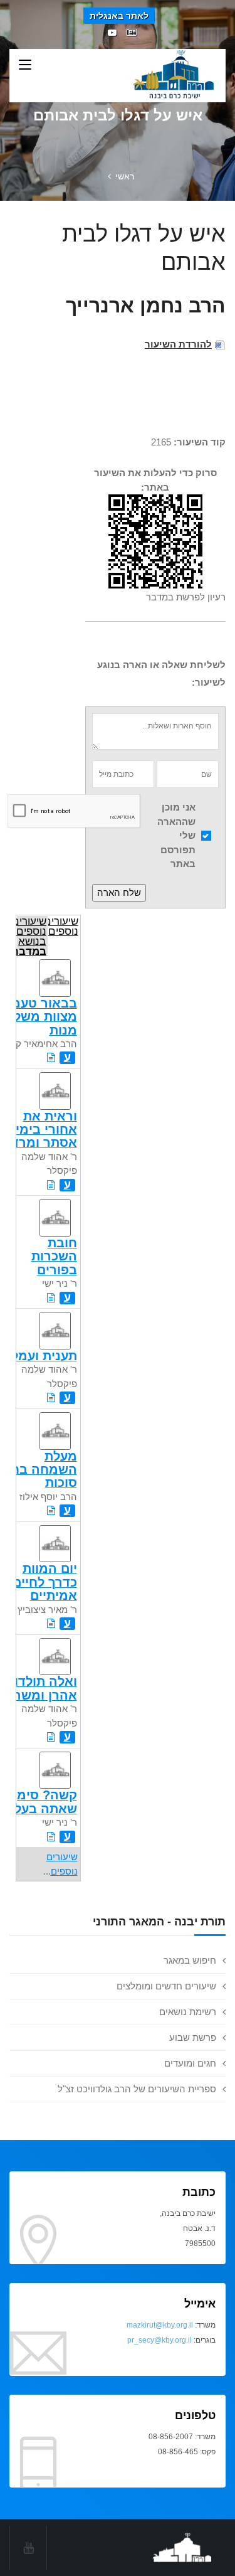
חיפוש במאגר (190, 1960)
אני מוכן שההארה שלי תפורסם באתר (176, 835)
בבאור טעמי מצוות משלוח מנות (39, 1017)
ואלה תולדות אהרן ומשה (41, 1688)
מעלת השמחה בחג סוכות (41, 1470)
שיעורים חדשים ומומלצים (166, 1986)
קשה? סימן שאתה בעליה (39, 1802)
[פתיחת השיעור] (51, 1057)
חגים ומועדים (190, 2063)
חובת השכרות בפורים (54, 1256)
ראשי (125, 176)
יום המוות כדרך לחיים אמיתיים (45, 1582)
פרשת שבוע (193, 2037)
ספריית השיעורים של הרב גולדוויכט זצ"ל (137, 2089)
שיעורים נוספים (63, 926)
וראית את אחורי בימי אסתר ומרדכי (39, 1130)
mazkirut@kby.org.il (160, 2325)
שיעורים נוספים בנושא (31, 935)
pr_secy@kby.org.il (159, 2340)
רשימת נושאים (188, 2012)
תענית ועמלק (40, 1356)
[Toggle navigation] (25, 65)
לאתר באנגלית (119, 16)
